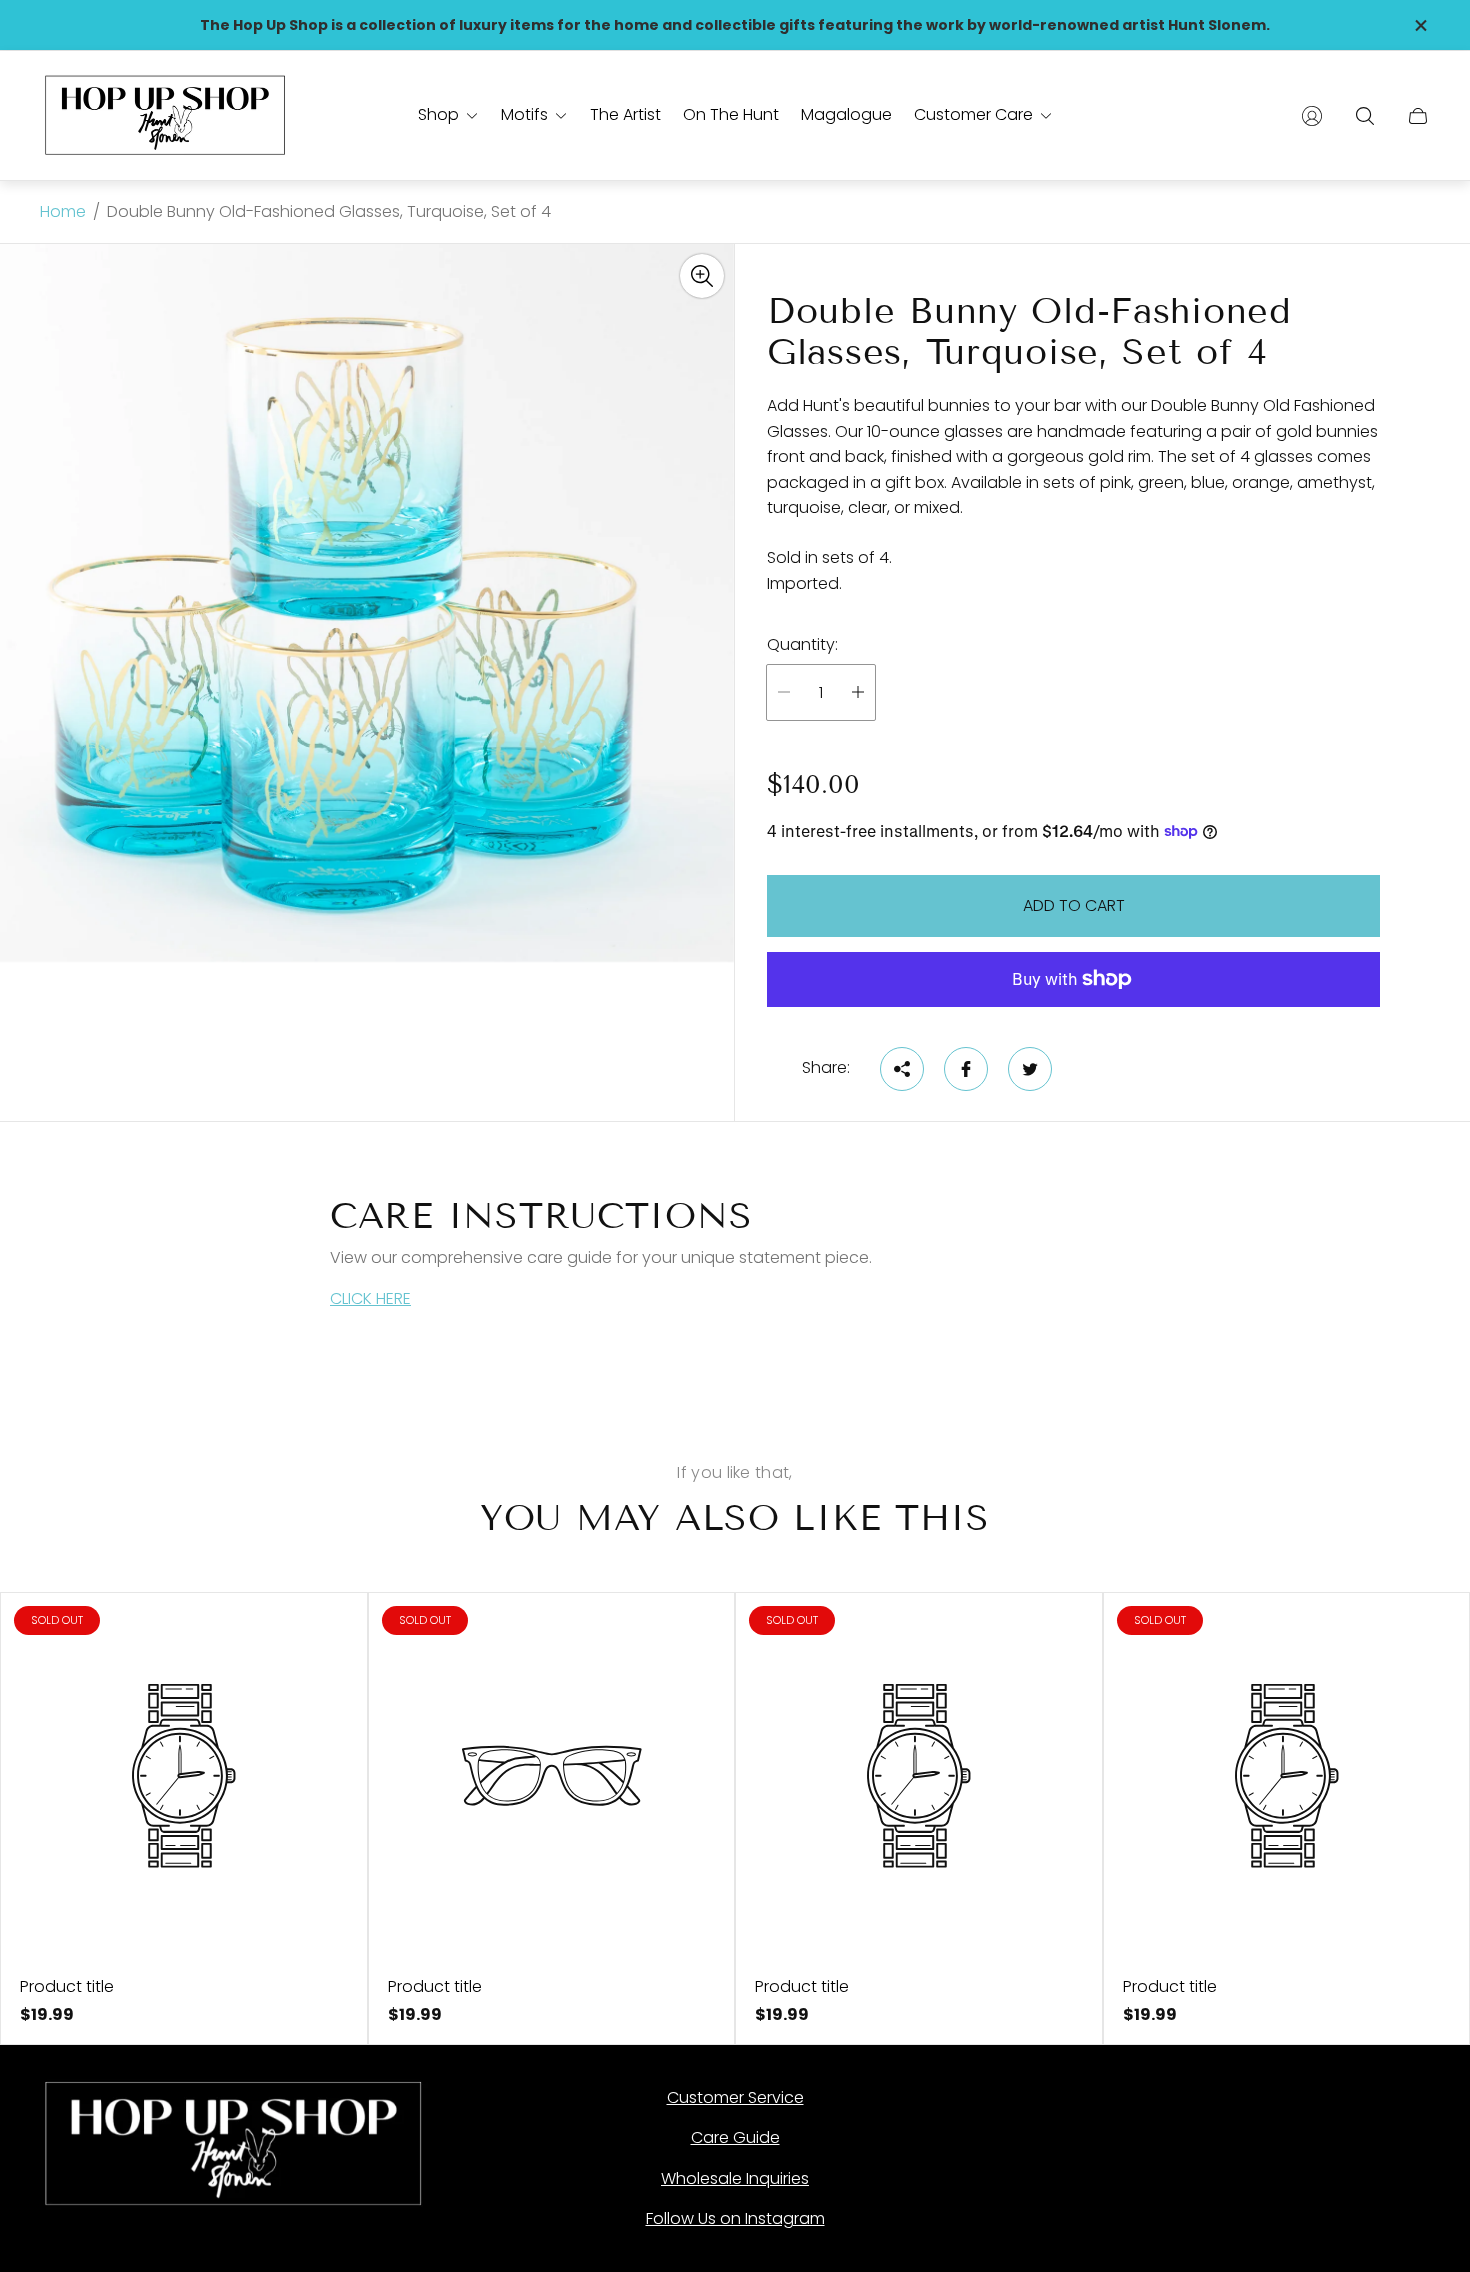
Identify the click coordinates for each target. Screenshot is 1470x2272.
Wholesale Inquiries (735, 2178)
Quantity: (802, 645)
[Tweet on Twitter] (1030, 1069)
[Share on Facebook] (966, 1069)
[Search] (1365, 116)
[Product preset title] (184, 1776)
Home (63, 212)
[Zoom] (702, 276)
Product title (67, 1987)
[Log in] (1312, 116)
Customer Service (735, 2097)
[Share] (902, 1069)
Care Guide (735, 2137)
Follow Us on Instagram (735, 2218)
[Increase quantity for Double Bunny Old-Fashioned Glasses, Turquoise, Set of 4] (858, 692)
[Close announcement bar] (1420, 25)
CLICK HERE (370, 1298)
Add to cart (1074, 905)
